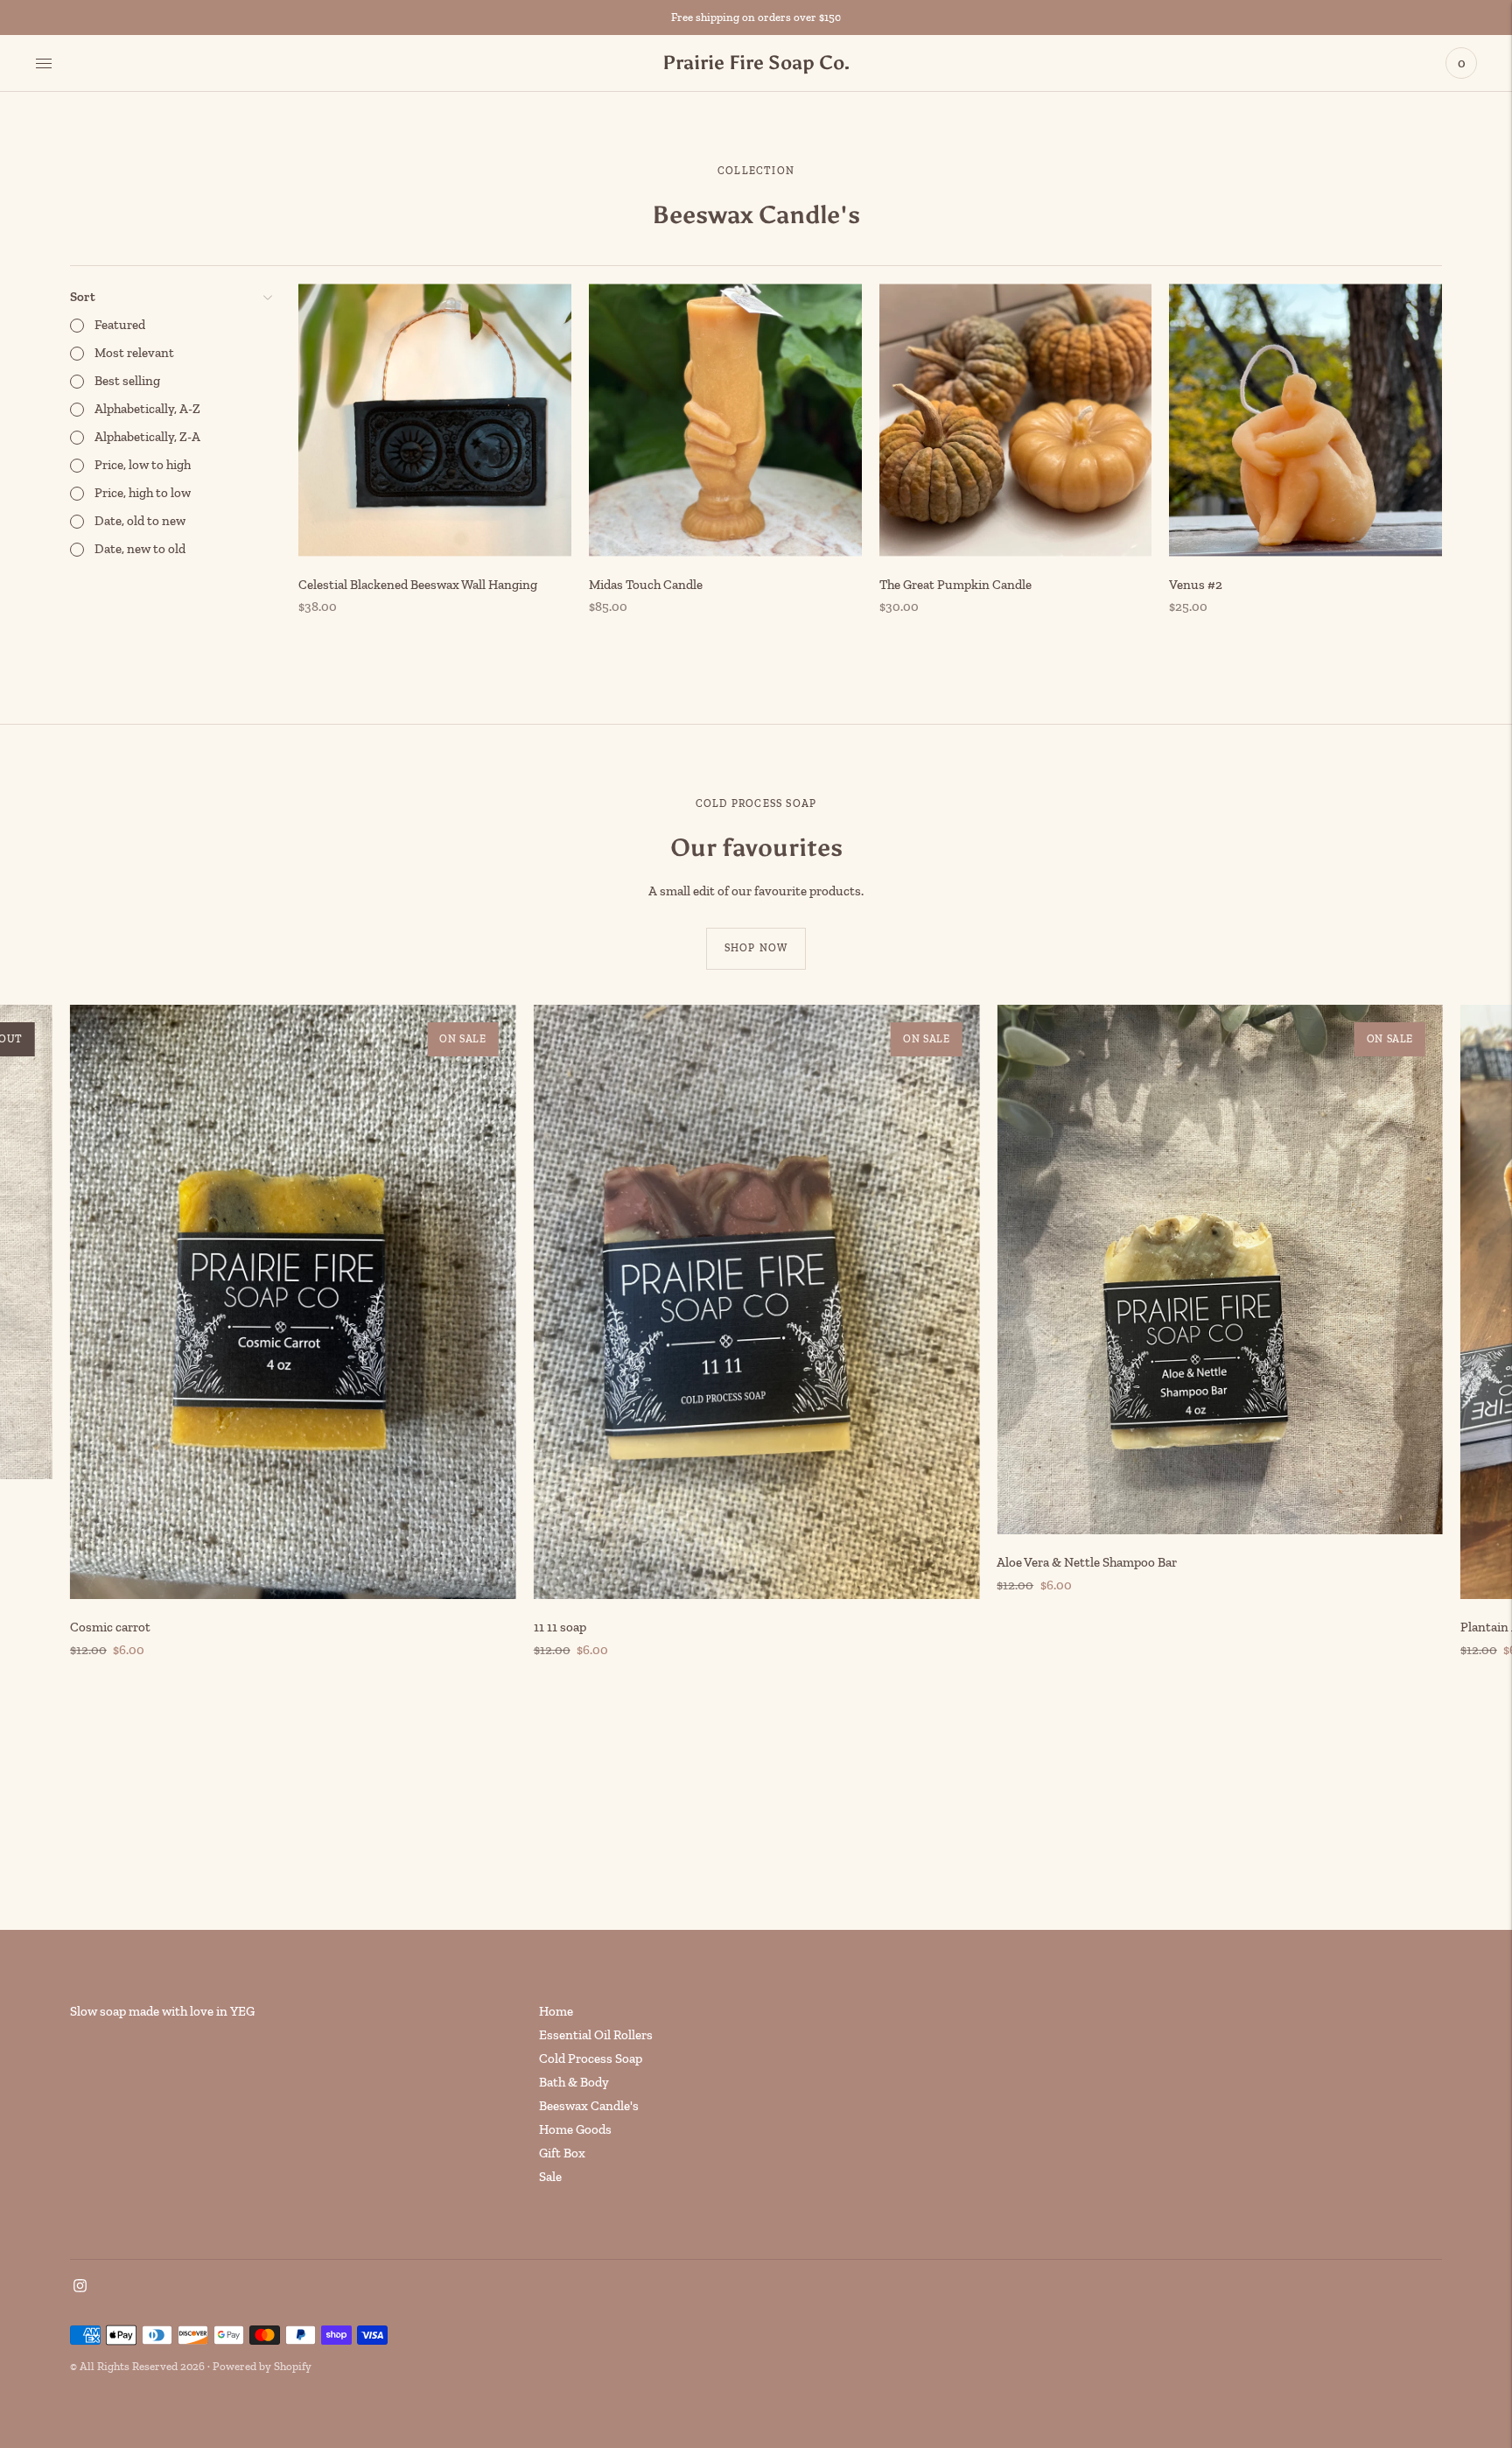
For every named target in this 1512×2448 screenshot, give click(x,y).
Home (556, 2011)
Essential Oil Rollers (596, 2035)
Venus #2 (1196, 585)
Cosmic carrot (110, 1627)
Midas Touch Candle (646, 585)
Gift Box (562, 2153)
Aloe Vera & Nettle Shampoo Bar (1087, 1562)
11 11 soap (560, 1627)
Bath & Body (574, 2082)
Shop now (756, 948)
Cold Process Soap (591, 2059)
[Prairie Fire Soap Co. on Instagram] (80, 2288)
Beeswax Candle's (589, 2106)
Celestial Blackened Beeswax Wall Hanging (418, 585)
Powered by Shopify (262, 2366)
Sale (550, 2177)
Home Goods (575, 2129)
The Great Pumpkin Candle (955, 585)
